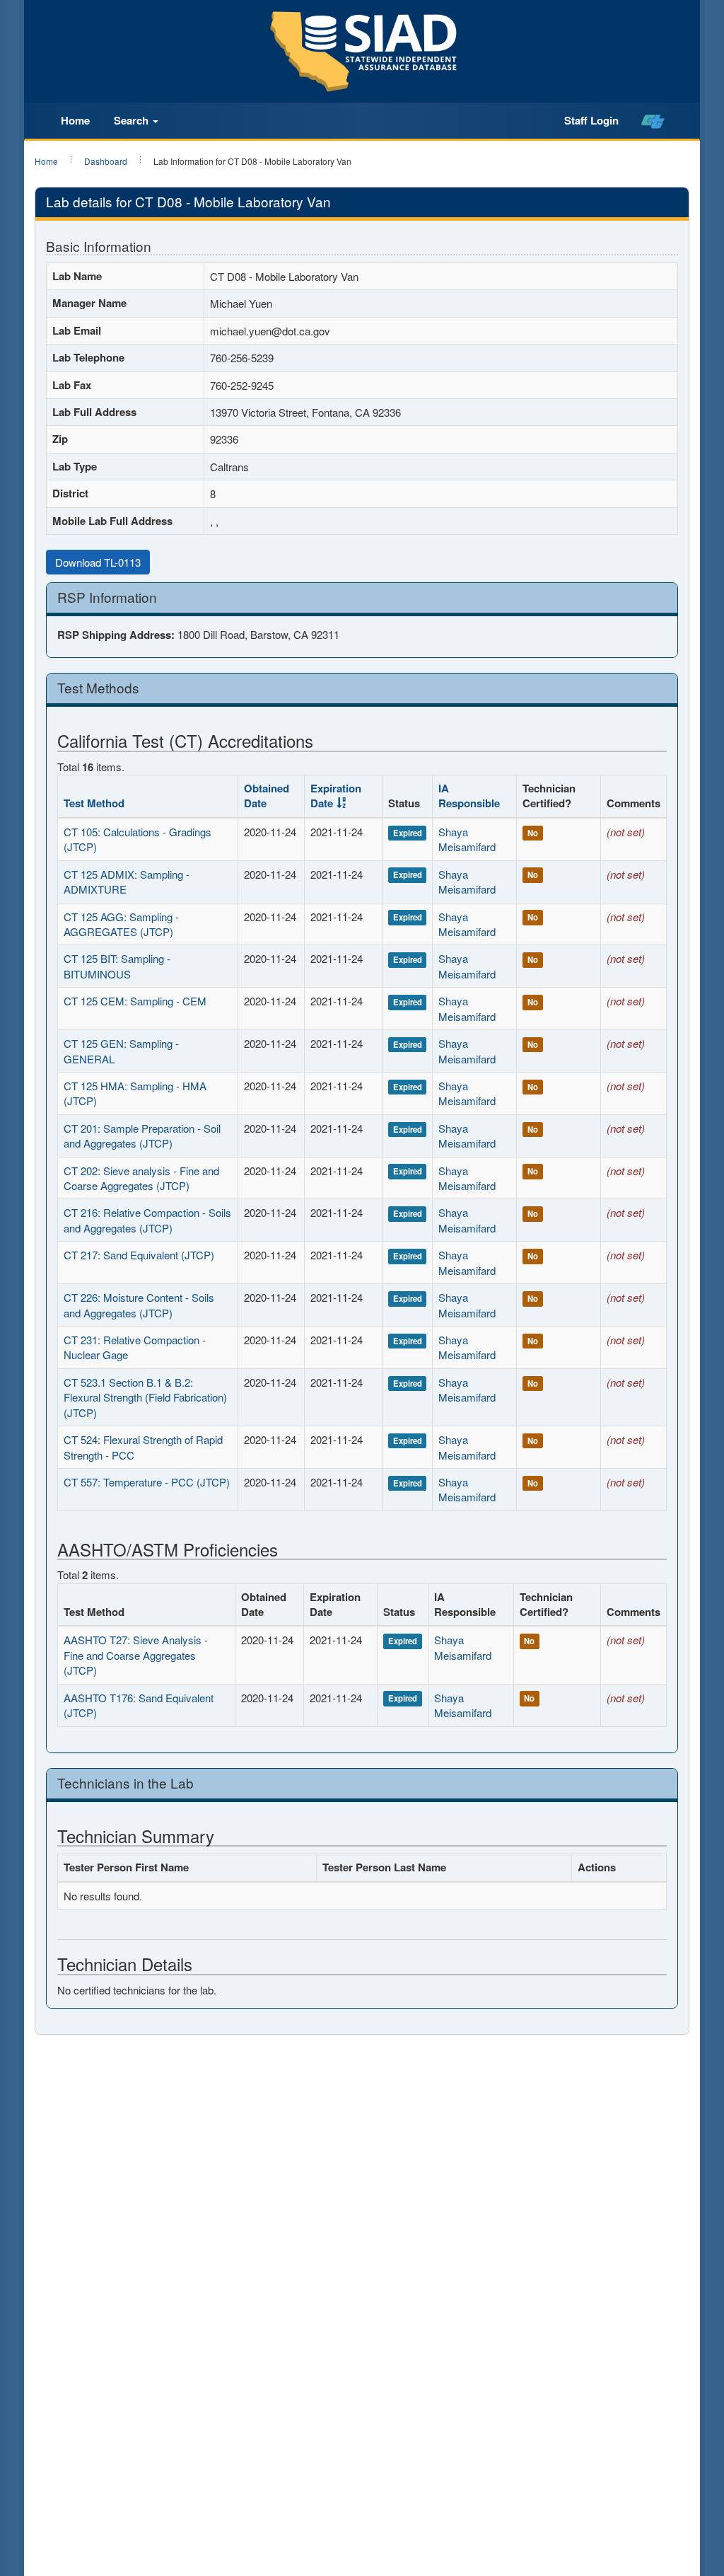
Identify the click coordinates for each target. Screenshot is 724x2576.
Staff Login (591, 120)
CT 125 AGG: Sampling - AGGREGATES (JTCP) (121, 924)
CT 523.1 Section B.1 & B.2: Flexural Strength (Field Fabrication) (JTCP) (145, 1397)
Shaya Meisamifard (467, 839)
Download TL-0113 (98, 562)
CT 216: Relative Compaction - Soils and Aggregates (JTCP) (147, 1220)
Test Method (94, 803)
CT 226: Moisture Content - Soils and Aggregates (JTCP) (139, 1305)
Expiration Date (336, 796)
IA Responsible (469, 796)
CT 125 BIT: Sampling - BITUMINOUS (117, 966)
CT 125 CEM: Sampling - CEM (135, 1001)
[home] (653, 121)
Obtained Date (267, 796)
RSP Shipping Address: (116, 635)
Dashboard (106, 161)
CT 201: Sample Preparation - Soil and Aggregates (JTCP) (142, 1136)
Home (75, 120)
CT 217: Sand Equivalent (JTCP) (139, 1255)
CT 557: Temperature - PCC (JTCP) (147, 1482)
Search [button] (133, 120)
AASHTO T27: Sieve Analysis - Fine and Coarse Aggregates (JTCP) (136, 1655)
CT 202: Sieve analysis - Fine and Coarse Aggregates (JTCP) (141, 1178)
